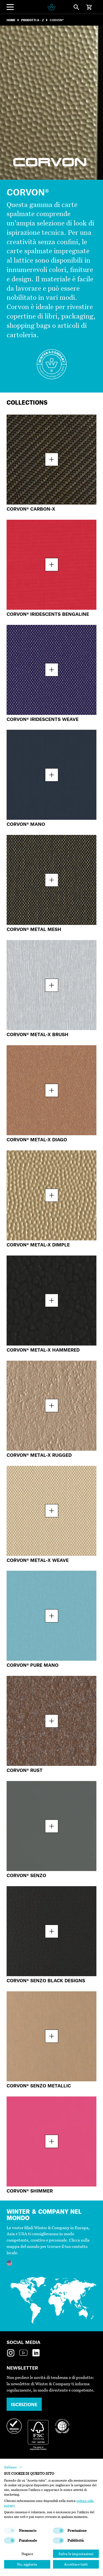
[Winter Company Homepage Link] (51, 7)
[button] (13, 2467)
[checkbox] (10, 2531)
